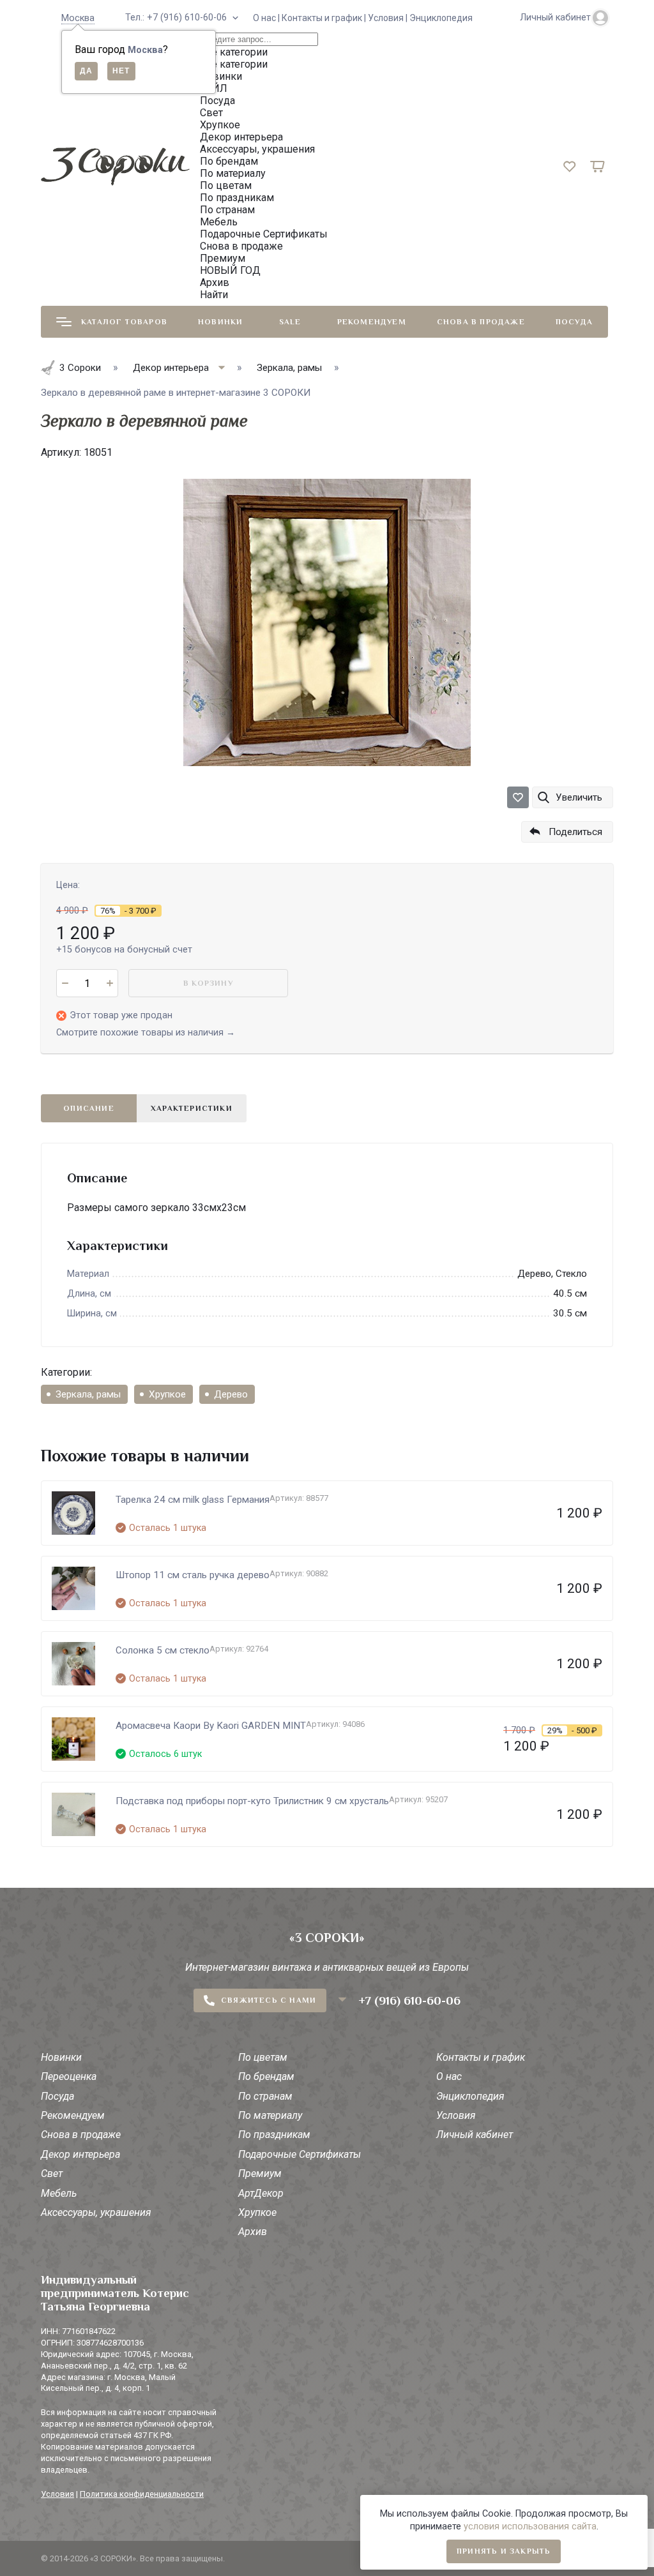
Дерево (231, 1394)
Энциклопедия (441, 18)
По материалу (270, 2115)
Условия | (389, 18)
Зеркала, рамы (88, 1394)
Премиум (260, 2173)
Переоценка (69, 2076)
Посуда (574, 322)
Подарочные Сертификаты (300, 2154)
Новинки (220, 322)
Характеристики (192, 1108)
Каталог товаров (124, 322)
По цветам (263, 2057)
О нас (449, 2076)
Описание (89, 1108)
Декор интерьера (80, 2154)
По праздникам (274, 2135)
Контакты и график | (325, 18)
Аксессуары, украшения (96, 2212)
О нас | (267, 18)
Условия (456, 2115)
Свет (52, 2173)
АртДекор (261, 2193)
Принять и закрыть (504, 2551)
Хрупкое (167, 1394)
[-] (65, 983)
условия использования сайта (530, 2527)
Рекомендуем (372, 322)
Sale (290, 322)
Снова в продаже (481, 322)
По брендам (266, 2076)
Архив (253, 2232)
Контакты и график (481, 2057)
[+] (110, 983)
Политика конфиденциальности (142, 2494)
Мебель (59, 2193)
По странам (265, 2096)
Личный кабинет (475, 2135)
